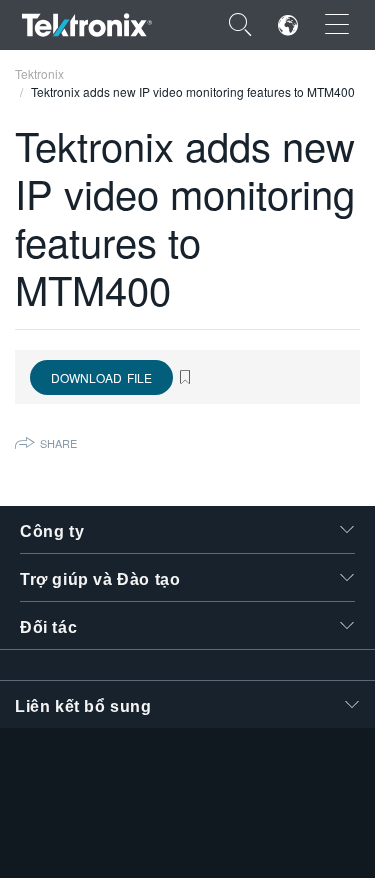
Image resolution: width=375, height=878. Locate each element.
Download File (101, 377)
